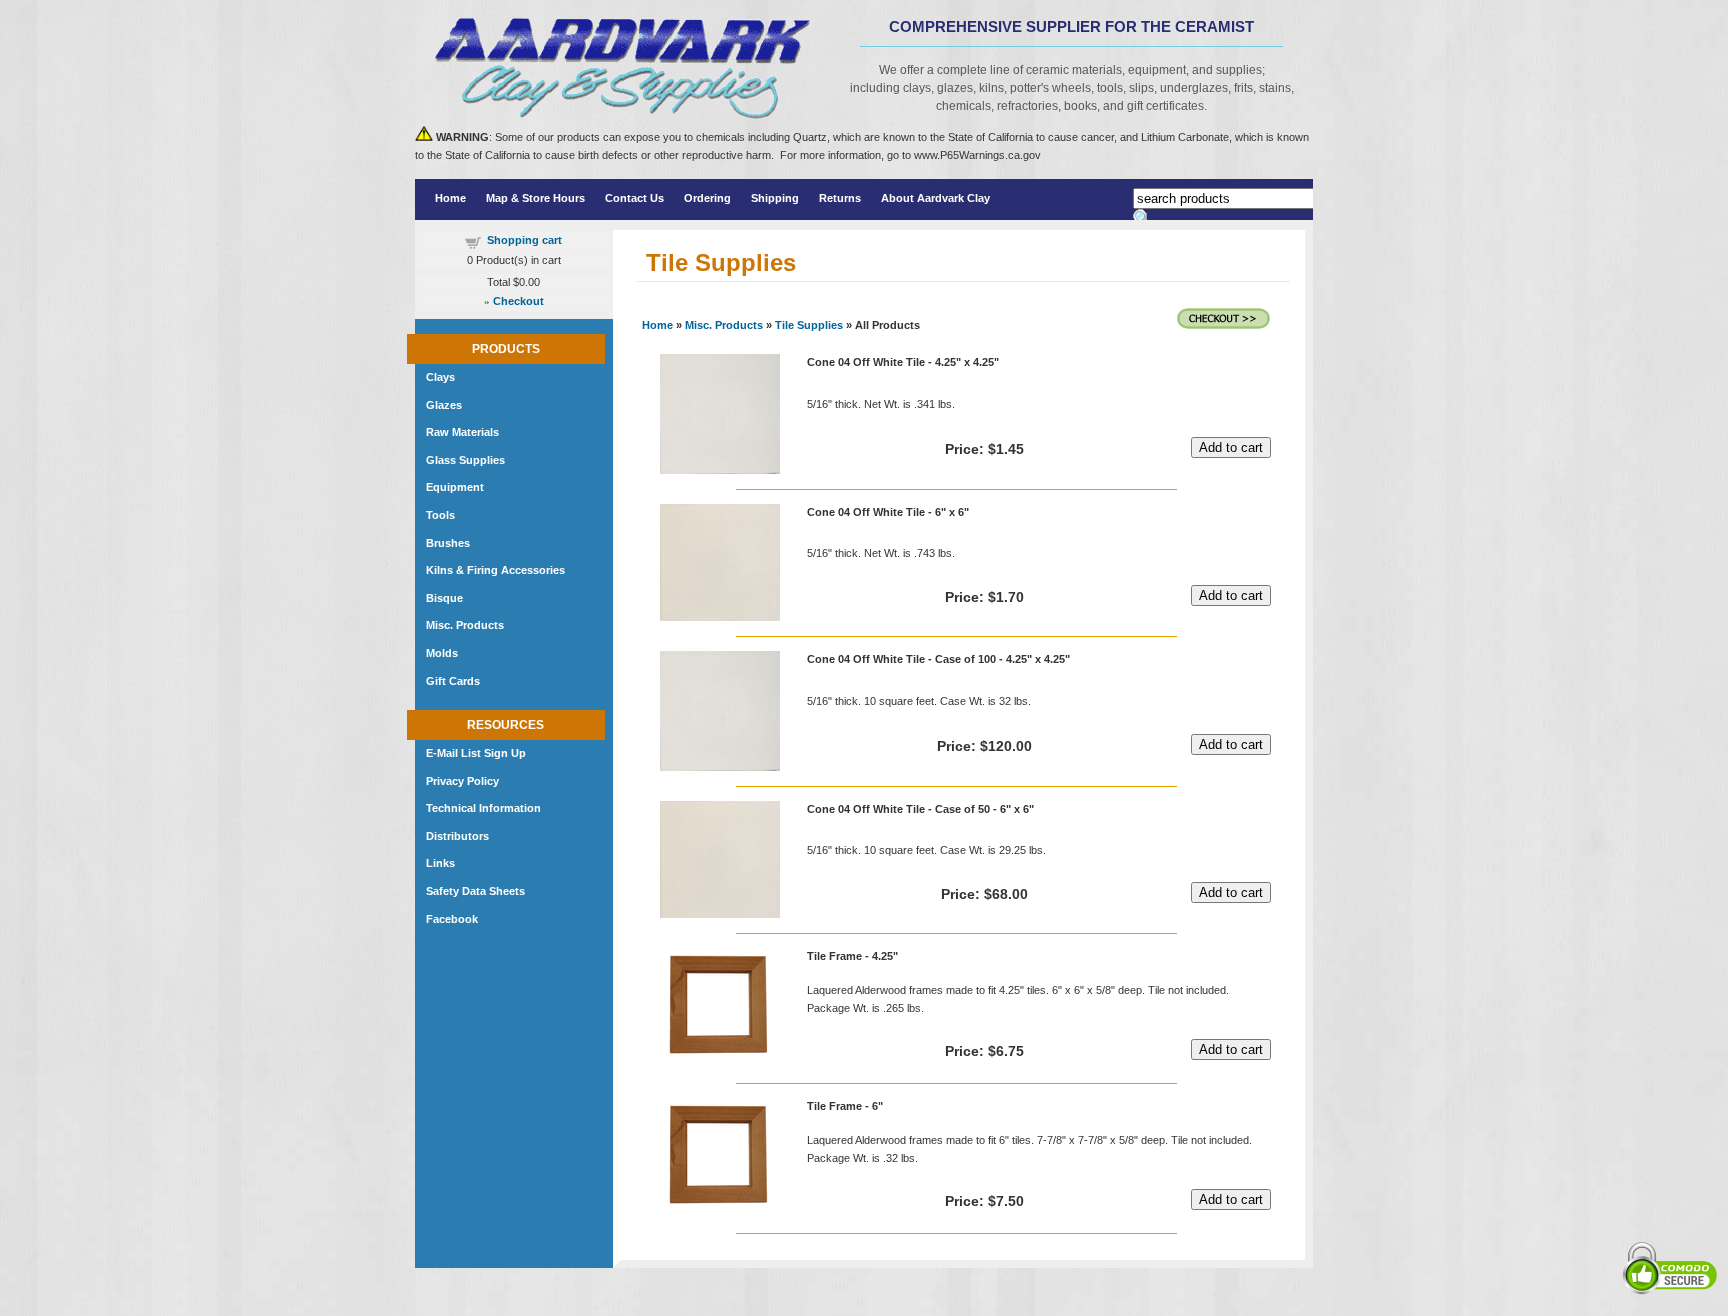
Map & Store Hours (535, 198)
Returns (840, 198)
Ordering (707, 198)
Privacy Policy (462, 781)
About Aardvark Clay (935, 198)
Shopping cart (524, 240)
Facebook (452, 919)
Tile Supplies (809, 325)
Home (450, 198)
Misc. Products (724, 325)
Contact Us (634, 198)
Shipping (775, 198)
